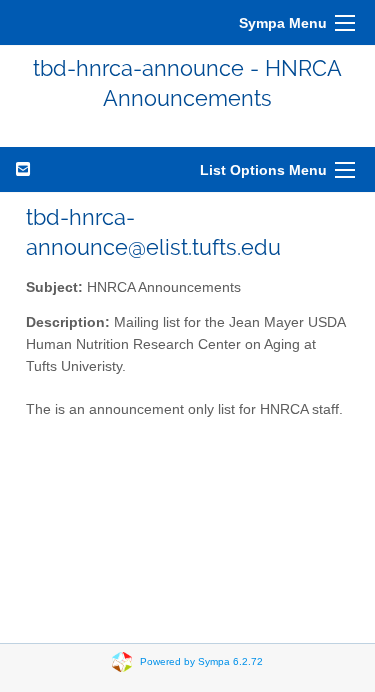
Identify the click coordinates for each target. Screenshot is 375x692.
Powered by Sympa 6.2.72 (201, 660)
